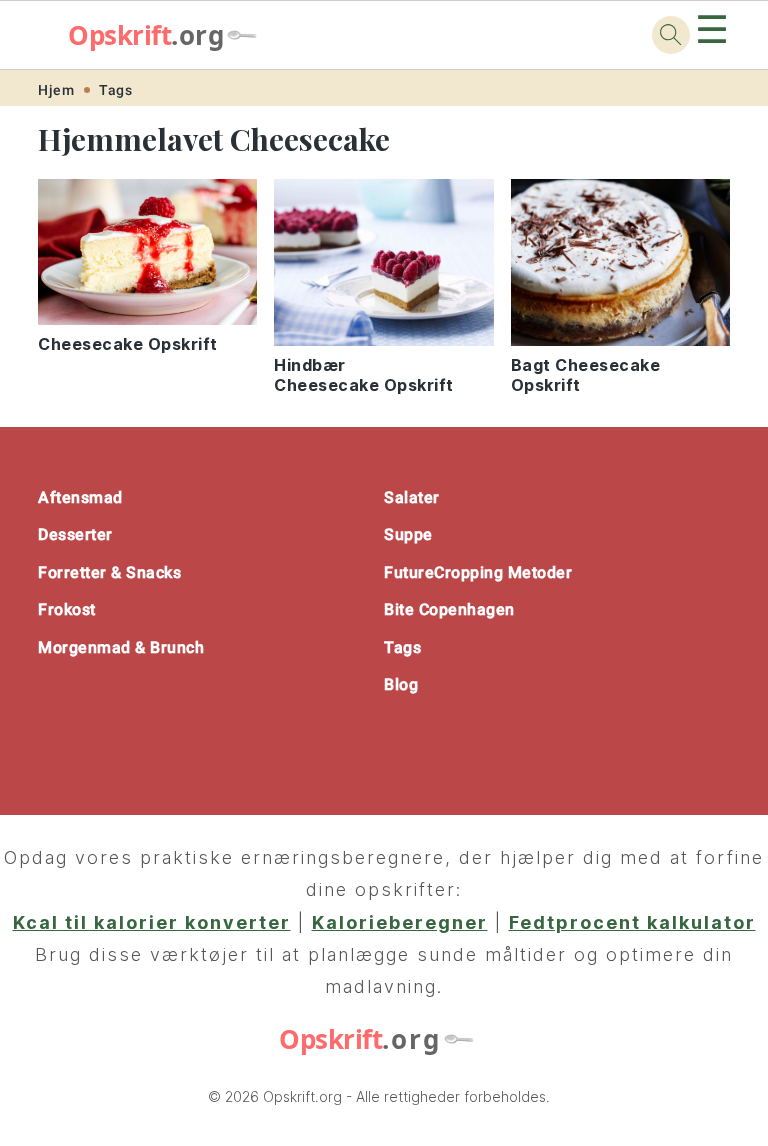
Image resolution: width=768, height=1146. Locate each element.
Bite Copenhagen (449, 609)
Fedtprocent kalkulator (632, 922)
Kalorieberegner (400, 922)
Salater (412, 497)
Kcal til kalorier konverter (152, 922)
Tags (115, 90)
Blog (401, 684)
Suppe (408, 534)
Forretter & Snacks (109, 572)
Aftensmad (80, 497)
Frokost (67, 609)
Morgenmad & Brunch (121, 647)
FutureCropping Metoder (478, 572)
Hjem (56, 90)
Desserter (75, 534)
